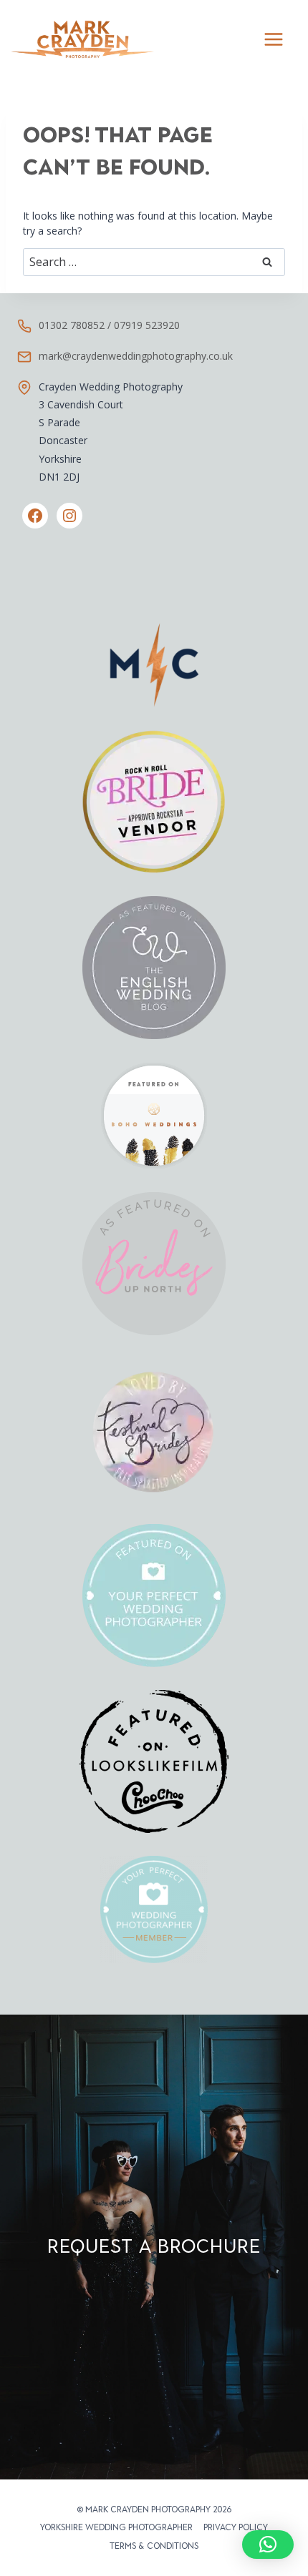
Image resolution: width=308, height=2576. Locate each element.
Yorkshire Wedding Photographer (116, 2527)
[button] (268, 2545)
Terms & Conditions (154, 2546)
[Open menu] (273, 39)
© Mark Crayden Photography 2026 (154, 2509)
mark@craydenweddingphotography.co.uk (136, 356)
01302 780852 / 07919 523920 (109, 325)
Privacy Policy (236, 2527)
